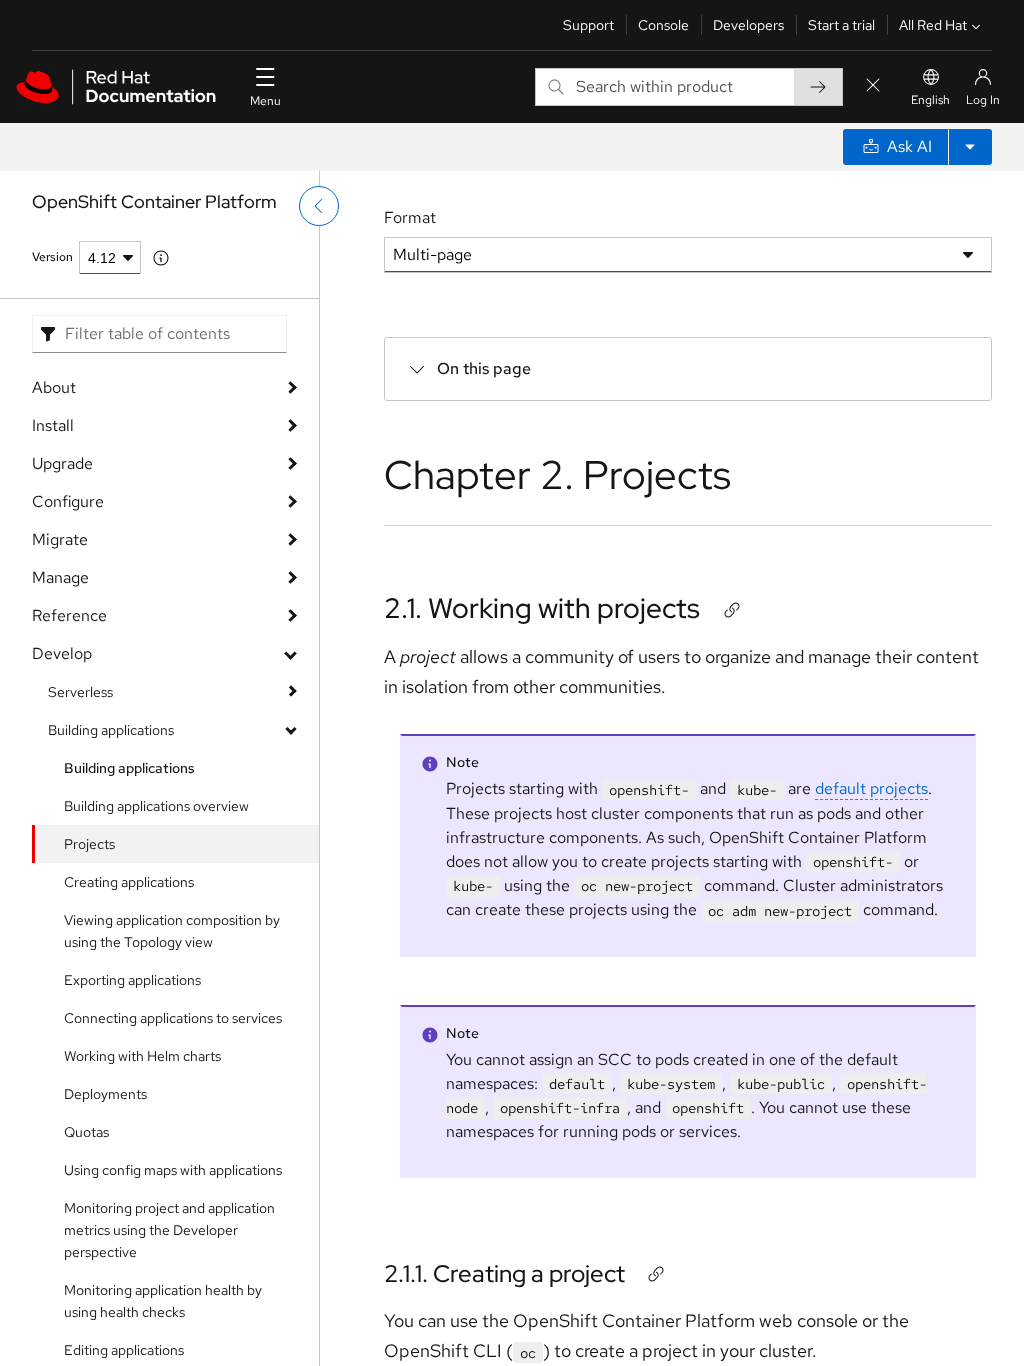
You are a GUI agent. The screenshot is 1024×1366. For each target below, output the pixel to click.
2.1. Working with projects (542, 608)
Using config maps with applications (173, 1170)
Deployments (105, 1094)
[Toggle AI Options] (970, 147)
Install (53, 425)
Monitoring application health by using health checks (163, 1301)
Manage (60, 577)
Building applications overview (156, 806)
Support (588, 25)
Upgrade (62, 463)
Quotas (86, 1132)
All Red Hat (933, 25)
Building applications (111, 730)
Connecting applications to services (173, 1018)
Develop (62, 653)
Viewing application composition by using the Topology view (172, 931)
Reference (69, 615)
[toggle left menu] (319, 206)
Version (52, 257)
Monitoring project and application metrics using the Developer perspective (169, 1230)
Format (410, 217)
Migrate (60, 539)
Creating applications (129, 882)
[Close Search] (873, 86)
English (930, 100)
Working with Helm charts (142, 1056)
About (54, 387)
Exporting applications (132, 980)
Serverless (80, 692)
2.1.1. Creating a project (504, 1273)
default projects (871, 788)
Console (663, 25)
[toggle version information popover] (161, 258)
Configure (68, 501)
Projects (89, 844)
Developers (748, 25)
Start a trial (841, 25)
